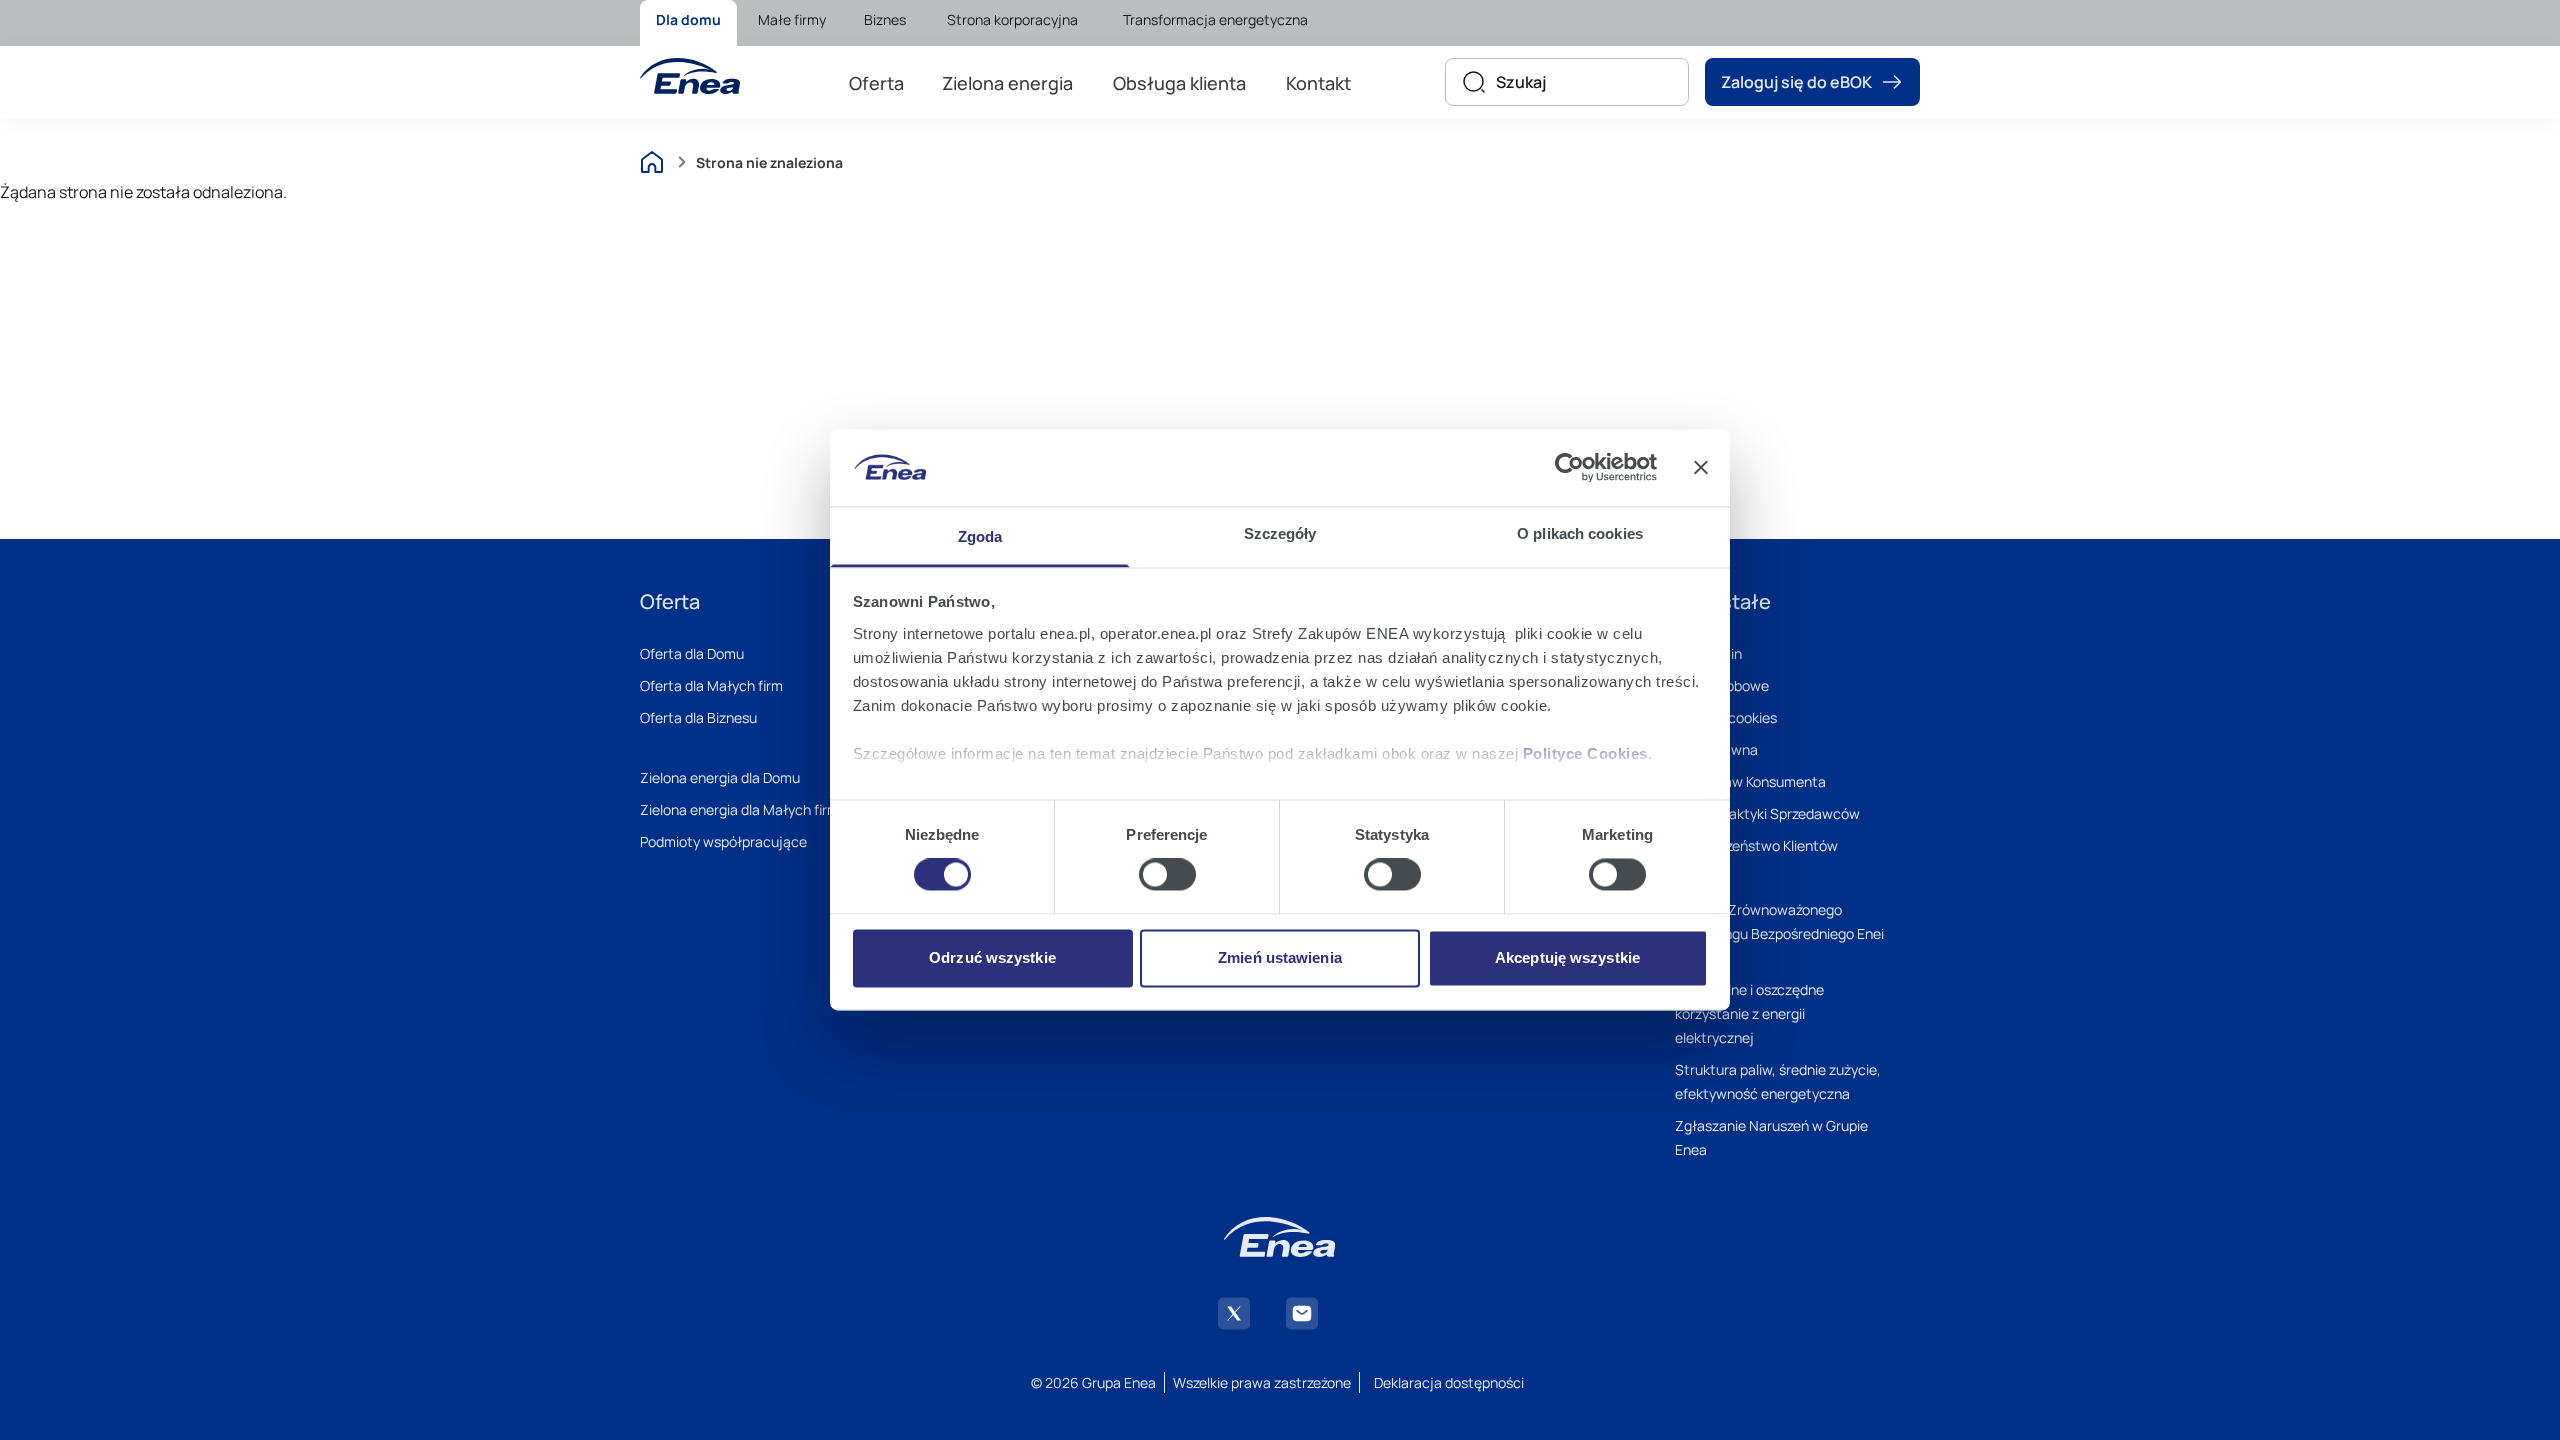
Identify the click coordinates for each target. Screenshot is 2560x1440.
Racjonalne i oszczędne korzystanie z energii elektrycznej (1749, 1013)
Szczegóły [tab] (1280, 533)
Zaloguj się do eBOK (1796, 82)
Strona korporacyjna (1012, 19)
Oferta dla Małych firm (711, 685)
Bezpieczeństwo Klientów (1756, 845)
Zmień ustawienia (1280, 957)
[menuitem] (688, 23)
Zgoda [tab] (980, 536)
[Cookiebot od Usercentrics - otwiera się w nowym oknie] (1569, 468)
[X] (1234, 1313)
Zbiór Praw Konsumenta (1750, 781)
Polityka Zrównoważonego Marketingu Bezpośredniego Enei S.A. (1779, 933)
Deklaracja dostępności (1449, 1382)
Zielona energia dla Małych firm (739, 809)
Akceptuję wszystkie (1567, 957)
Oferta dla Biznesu (698, 717)
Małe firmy (792, 19)
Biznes (885, 19)
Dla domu (688, 19)
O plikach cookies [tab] (1580, 533)
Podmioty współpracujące (723, 841)
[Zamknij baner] (1701, 468)
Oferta (876, 83)
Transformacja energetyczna (1215, 19)
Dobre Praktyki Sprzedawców (1767, 813)
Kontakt (1318, 83)
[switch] (1167, 875)
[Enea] (690, 76)
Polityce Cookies (1585, 753)
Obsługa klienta (1179, 83)
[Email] (1302, 1313)
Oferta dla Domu (692, 653)
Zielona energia (1007, 83)
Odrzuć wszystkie (992, 957)
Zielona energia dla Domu (720, 777)
